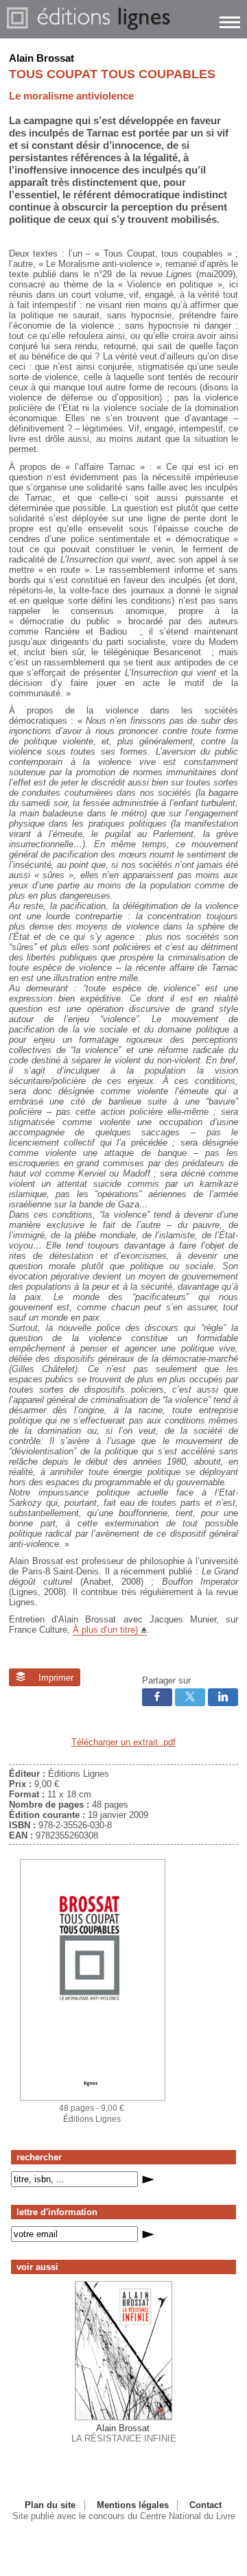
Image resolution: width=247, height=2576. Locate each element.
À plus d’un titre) (105, 1630)
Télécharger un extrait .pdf (123, 1742)
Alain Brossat (42, 58)
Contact (205, 2505)
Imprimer (55, 1678)
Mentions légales (133, 2505)
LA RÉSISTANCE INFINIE (124, 2433)
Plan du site (50, 2505)
